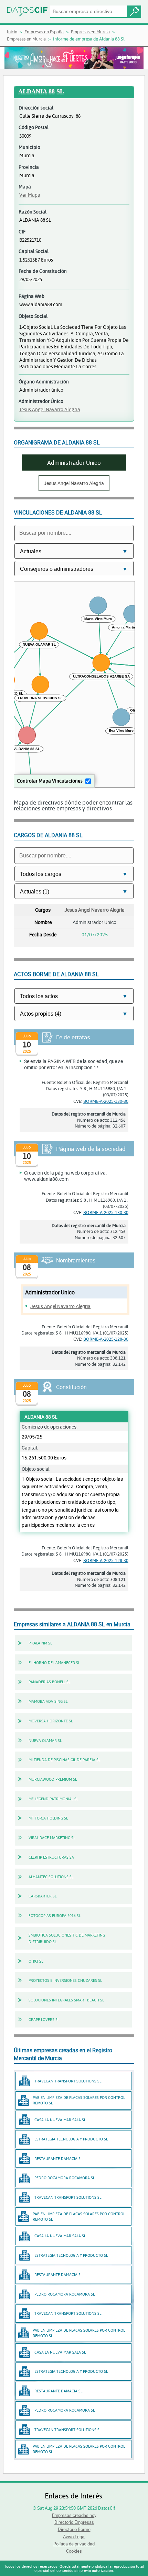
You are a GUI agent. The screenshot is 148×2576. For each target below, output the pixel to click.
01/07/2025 (95, 934)
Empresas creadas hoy (74, 2515)
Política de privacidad (74, 2544)
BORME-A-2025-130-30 (106, 1101)
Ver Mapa (30, 195)
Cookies (74, 2551)
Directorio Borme (74, 2529)
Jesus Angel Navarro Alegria (50, 409)
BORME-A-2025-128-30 (106, 1339)
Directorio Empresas (74, 2522)
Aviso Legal (74, 2537)
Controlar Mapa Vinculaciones (50, 781)
